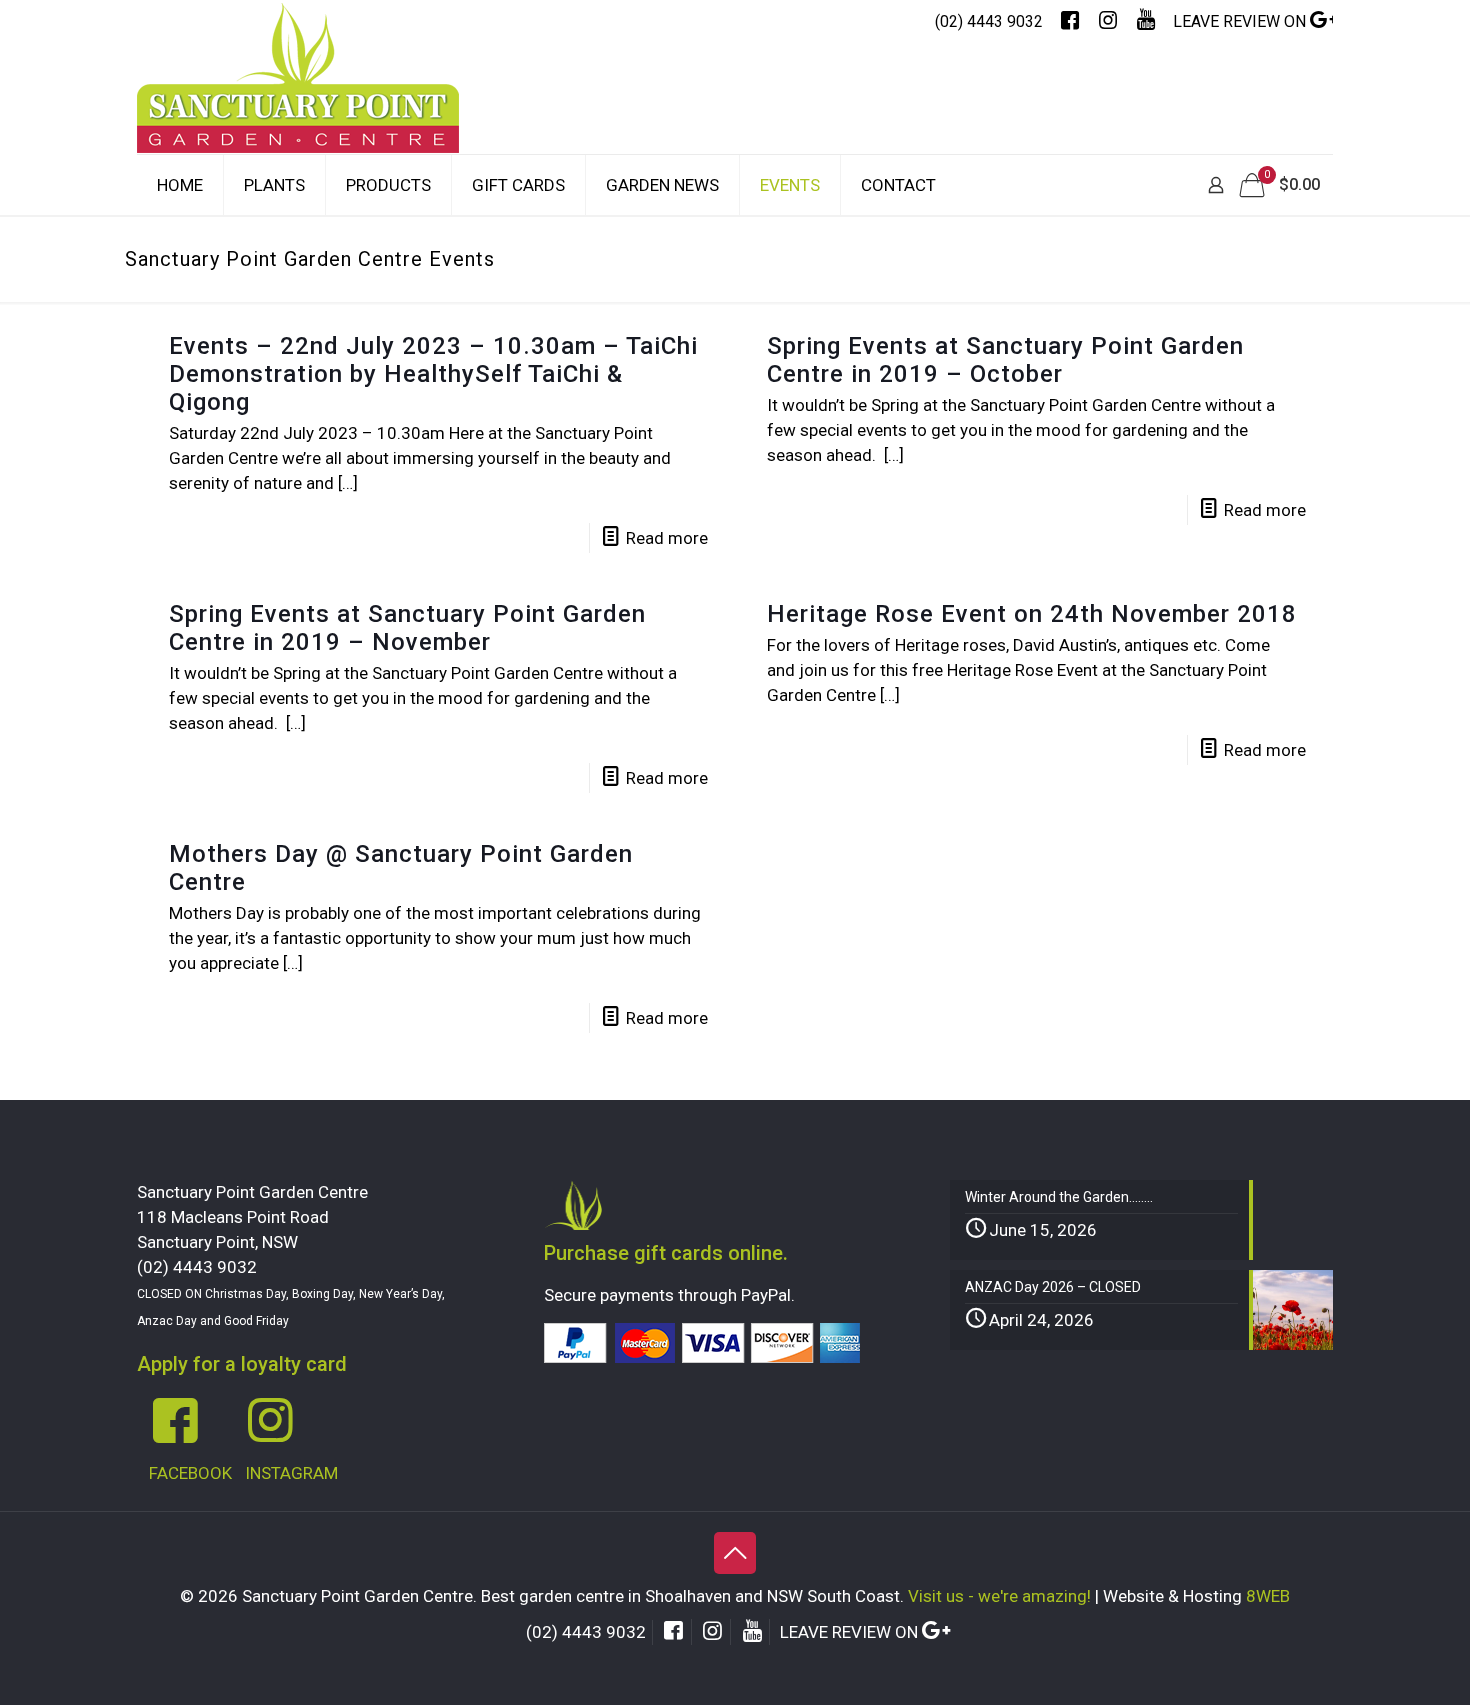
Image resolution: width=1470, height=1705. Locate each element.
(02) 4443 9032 (989, 21)
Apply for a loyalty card (242, 1364)
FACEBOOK (190, 1473)
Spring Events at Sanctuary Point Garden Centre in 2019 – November (407, 628)
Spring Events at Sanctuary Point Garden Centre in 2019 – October (1005, 360)
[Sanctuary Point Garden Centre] (298, 98)
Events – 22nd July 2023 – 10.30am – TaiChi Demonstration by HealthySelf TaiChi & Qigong (433, 374)
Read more (667, 538)
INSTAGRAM (291, 1473)
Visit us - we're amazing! (999, 1596)
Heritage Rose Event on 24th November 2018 (1032, 614)
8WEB (1268, 1596)
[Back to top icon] (735, 1553)
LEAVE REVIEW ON (1241, 21)
